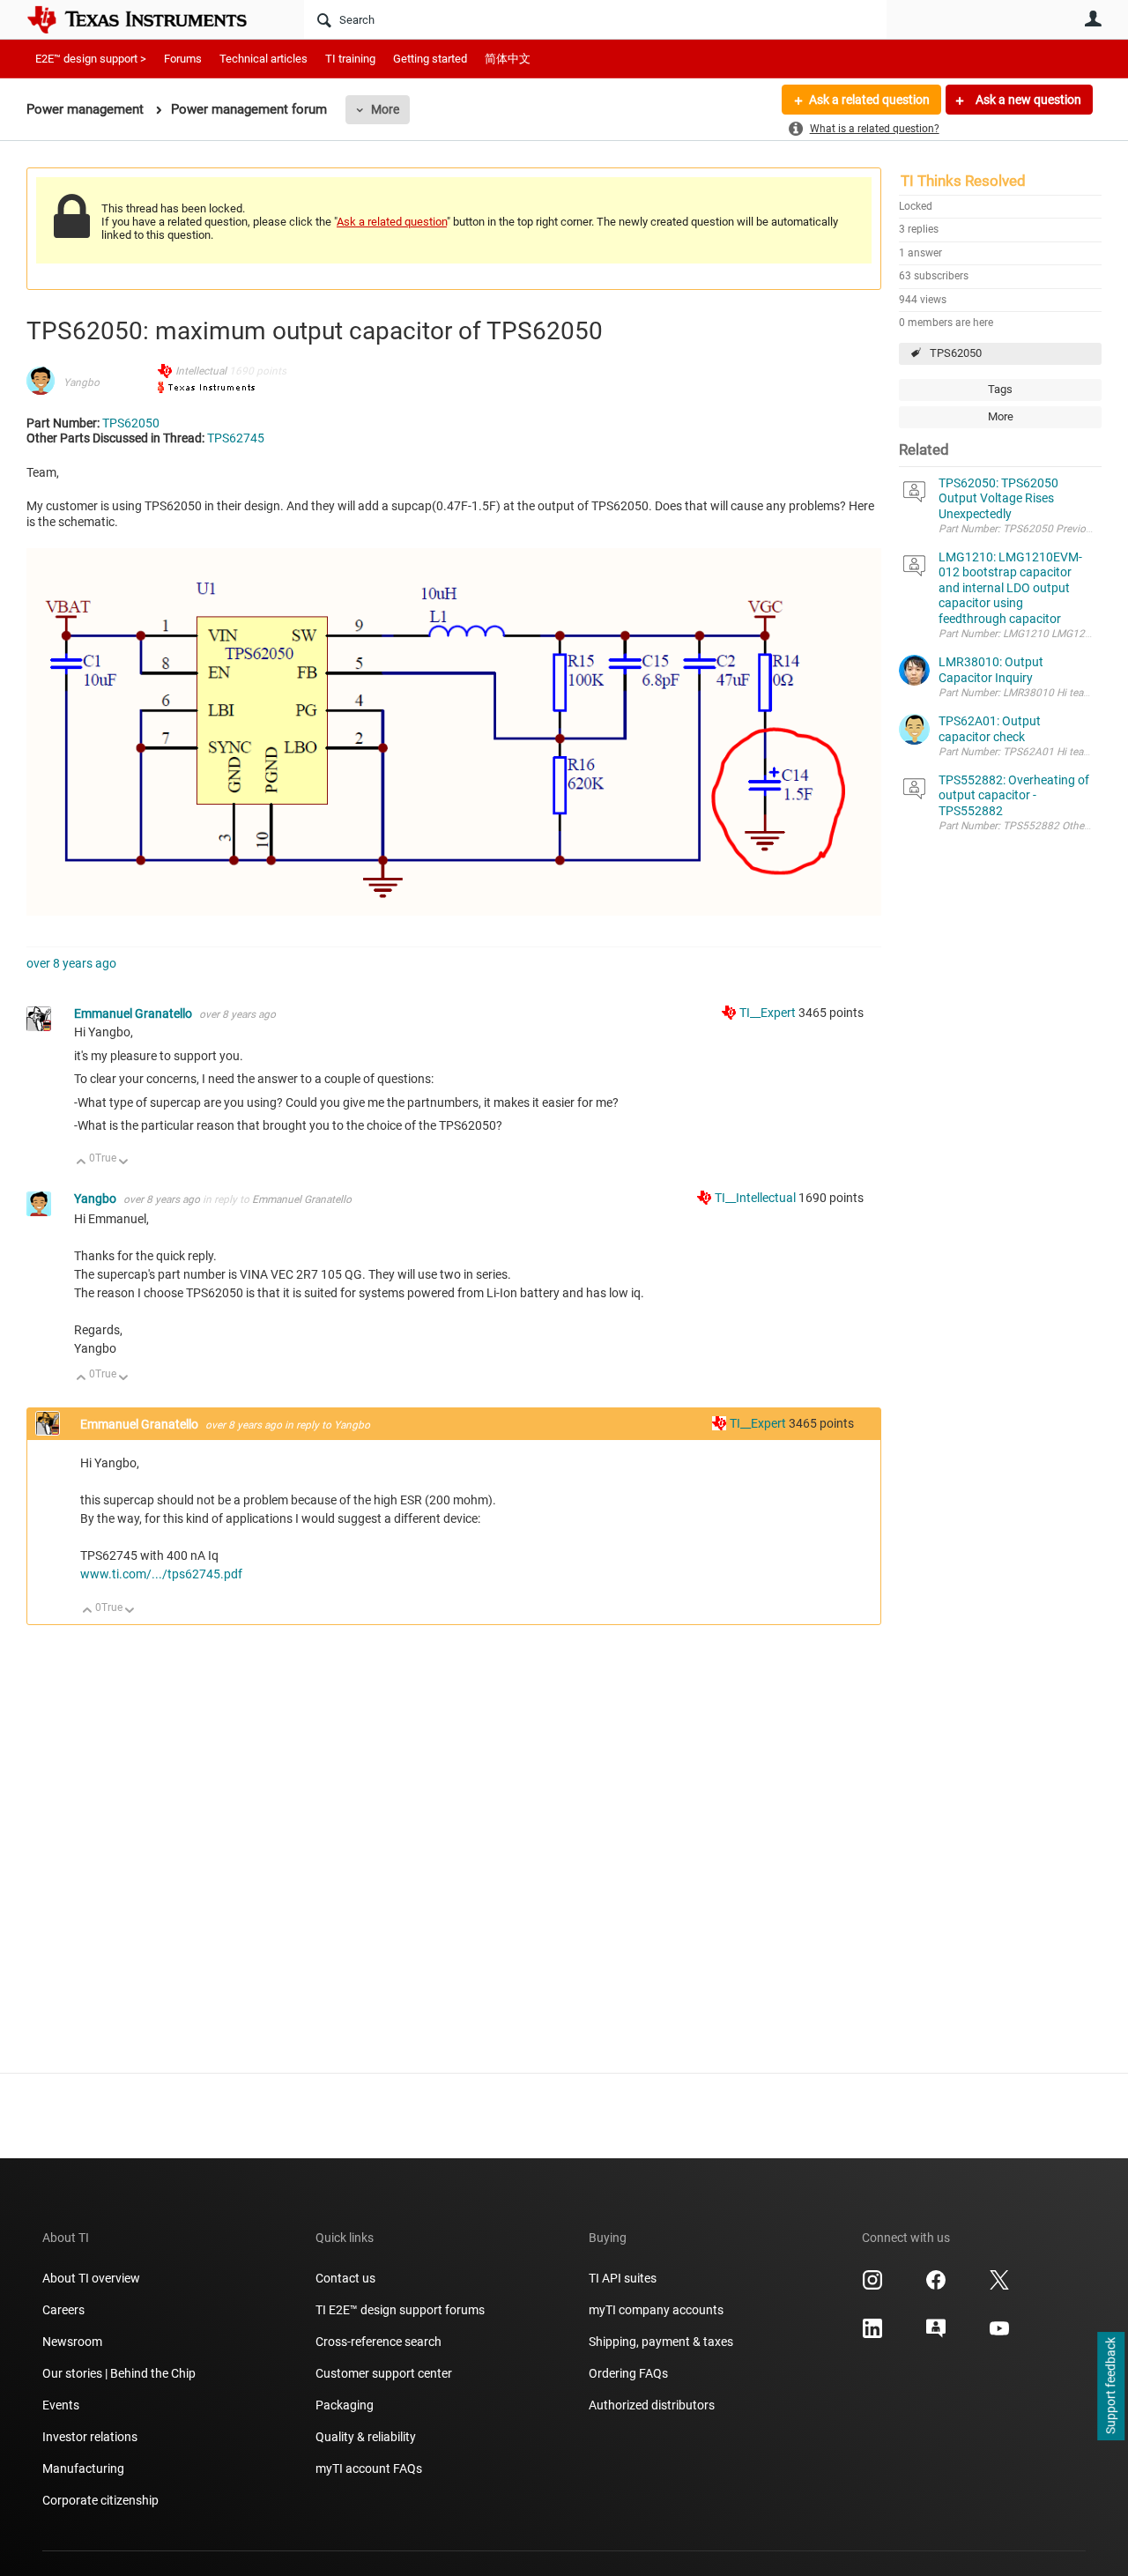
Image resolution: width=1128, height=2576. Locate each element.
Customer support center (384, 2373)
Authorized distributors (652, 2405)
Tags (1000, 389)
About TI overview (91, 2278)
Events (61, 2405)
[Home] (150, 19)
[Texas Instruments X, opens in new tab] (999, 2286)
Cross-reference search (378, 2342)
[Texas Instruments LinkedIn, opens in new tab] (872, 2335)
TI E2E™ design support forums (400, 2310)
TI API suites (623, 2278)
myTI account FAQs (369, 2468)
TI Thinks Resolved (963, 181)
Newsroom (72, 2342)
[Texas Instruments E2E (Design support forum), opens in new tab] (936, 2335)
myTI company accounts (656, 2310)
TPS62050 (956, 353)
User (1093, 19)
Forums (183, 59)
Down (124, 1163)
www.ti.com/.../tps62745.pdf (161, 1574)
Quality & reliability (366, 2437)
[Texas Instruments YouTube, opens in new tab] (999, 2335)
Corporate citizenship (100, 2500)
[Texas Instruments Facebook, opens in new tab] (936, 2286)
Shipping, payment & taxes (661, 2342)
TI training (350, 59)
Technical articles (263, 59)
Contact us (345, 2278)
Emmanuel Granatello (134, 1013)
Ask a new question (1027, 100)
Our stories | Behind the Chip (119, 2373)
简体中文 (508, 59)
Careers (63, 2310)
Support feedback (1110, 2387)
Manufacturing (83, 2468)
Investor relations (90, 2437)
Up (82, 1163)
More (385, 109)
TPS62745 (236, 438)
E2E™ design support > (91, 59)
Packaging (345, 2405)
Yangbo (82, 382)
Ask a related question (869, 100)
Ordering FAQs (628, 2373)
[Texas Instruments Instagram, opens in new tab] (872, 2286)
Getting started (430, 59)
